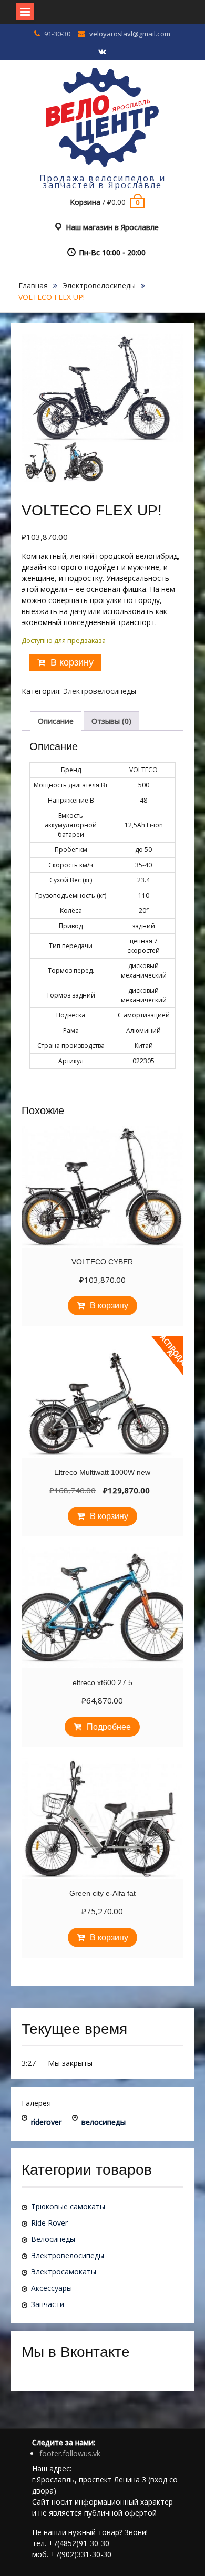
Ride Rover (49, 2223)
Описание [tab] (56, 721)
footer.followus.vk (70, 2453)
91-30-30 (57, 34)
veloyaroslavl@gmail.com (130, 34)
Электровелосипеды (99, 285)
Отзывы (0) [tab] (111, 721)
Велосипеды (53, 2239)
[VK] (102, 52)
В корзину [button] (109, 1306)
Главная (33, 285)
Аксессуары (52, 2288)
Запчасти (48, 2304)
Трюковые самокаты (68, 2206)
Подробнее (109, 1727)
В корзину (72, 662)
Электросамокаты (64, 2272)
